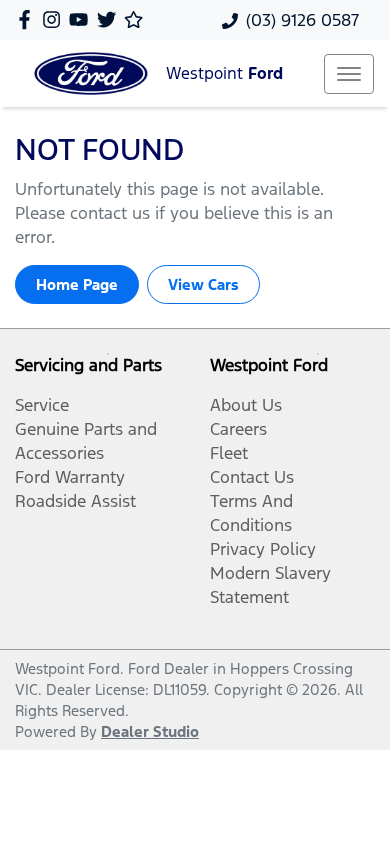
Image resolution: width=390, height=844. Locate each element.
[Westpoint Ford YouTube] (82, 19)
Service (42, 405)
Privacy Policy (263, 549)
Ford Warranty (70, 477)
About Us (246, 405)
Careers (238, 429)
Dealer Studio (150, 731)
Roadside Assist (75, 501)
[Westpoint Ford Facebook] (28, 19)
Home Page (77, 284)
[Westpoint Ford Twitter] (110, 19)
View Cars (203, 284)
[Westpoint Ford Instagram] (55, 19)
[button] (349, 74)
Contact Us (252, 477)
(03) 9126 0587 (302, 20)
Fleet (229, 453)
